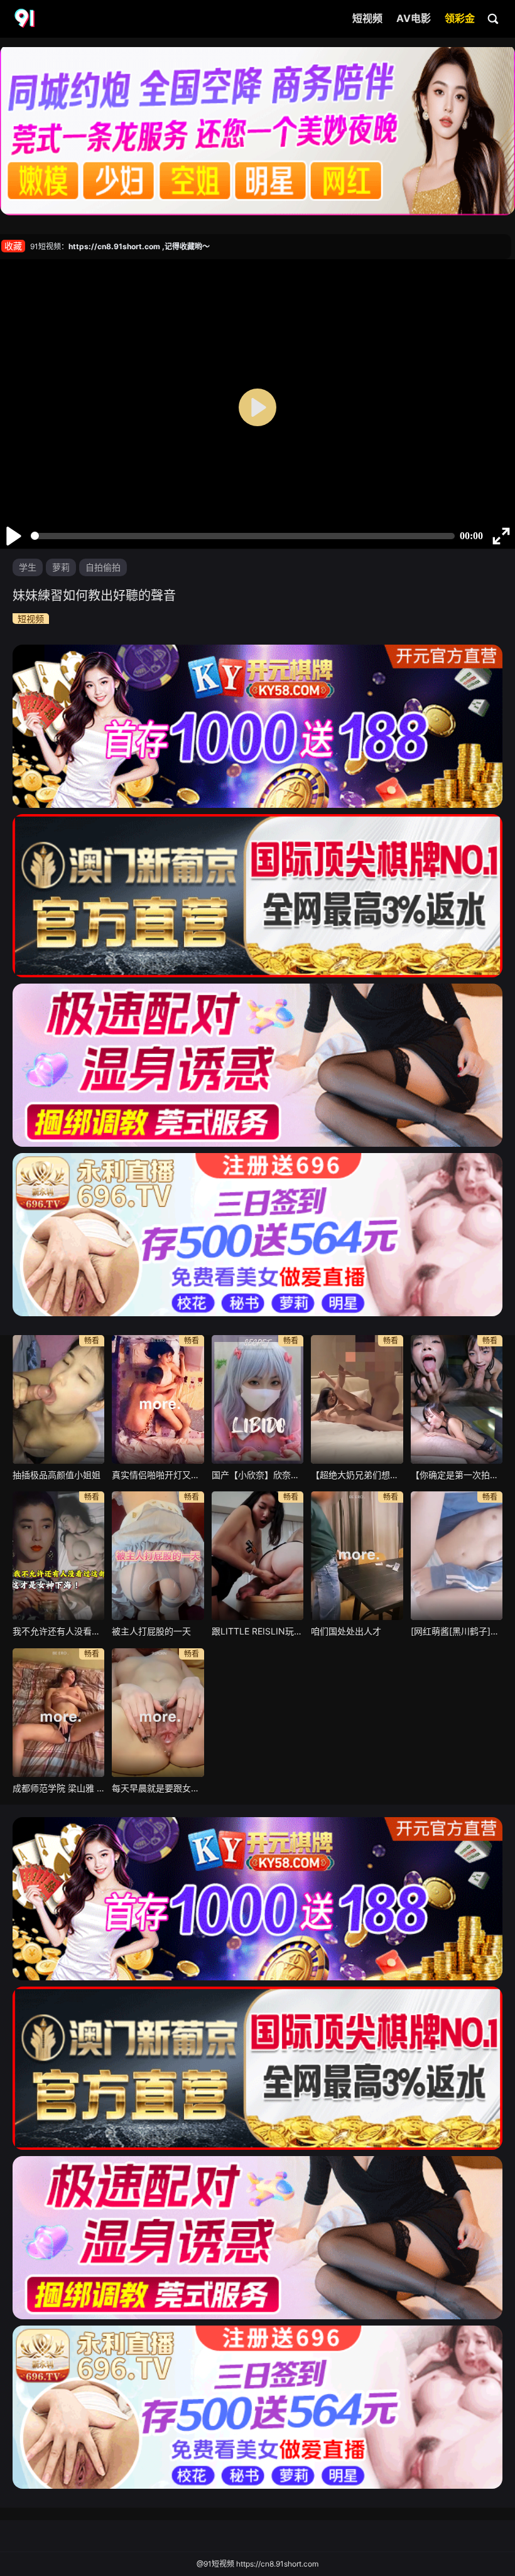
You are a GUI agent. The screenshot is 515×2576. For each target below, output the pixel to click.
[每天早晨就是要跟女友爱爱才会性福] (158, 1713)
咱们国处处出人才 (346, 1631)
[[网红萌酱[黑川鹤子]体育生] (457, 1556)
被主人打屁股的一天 (151, 1631)
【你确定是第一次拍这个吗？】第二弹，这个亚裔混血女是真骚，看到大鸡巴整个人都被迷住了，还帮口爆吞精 (457, 1475)
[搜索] (494, 18)
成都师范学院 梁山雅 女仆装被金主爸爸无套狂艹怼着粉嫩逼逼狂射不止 (58, 1788)
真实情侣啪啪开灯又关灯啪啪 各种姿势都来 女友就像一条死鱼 (158, 1475)
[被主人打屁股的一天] (158, 1556)
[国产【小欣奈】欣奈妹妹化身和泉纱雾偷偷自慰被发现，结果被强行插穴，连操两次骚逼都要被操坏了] (257, 1399)
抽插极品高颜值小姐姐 (57, 1475)
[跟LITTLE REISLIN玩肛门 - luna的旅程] (257, 1556)
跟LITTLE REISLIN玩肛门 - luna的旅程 (257, 1631)
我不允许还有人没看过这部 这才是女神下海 (58, 1631)
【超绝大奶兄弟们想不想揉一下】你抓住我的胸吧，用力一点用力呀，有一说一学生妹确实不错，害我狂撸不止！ (357, 1475)
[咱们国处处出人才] (357, 1556)
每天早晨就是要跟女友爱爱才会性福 (158, 1788)
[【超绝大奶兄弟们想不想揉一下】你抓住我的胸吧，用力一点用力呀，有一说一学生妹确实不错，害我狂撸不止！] (357, 1399)
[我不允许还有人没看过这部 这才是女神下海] (58, 1556)
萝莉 (61, 567)
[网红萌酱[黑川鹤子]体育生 (457, 1631)
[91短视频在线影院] (26, 19)
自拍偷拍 (103, 567)
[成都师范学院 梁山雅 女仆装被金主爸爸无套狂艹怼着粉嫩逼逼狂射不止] (58, 1713)
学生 (28, 567)
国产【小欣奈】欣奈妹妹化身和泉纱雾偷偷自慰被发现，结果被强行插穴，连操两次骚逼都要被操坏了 (257, 1475)
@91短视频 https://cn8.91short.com (257, 2564)
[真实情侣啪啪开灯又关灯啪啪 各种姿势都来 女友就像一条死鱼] (158, 1399)
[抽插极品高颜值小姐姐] (58, 1399)
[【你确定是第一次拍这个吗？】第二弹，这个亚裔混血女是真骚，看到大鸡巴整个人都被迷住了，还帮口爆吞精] (457, 1399)
